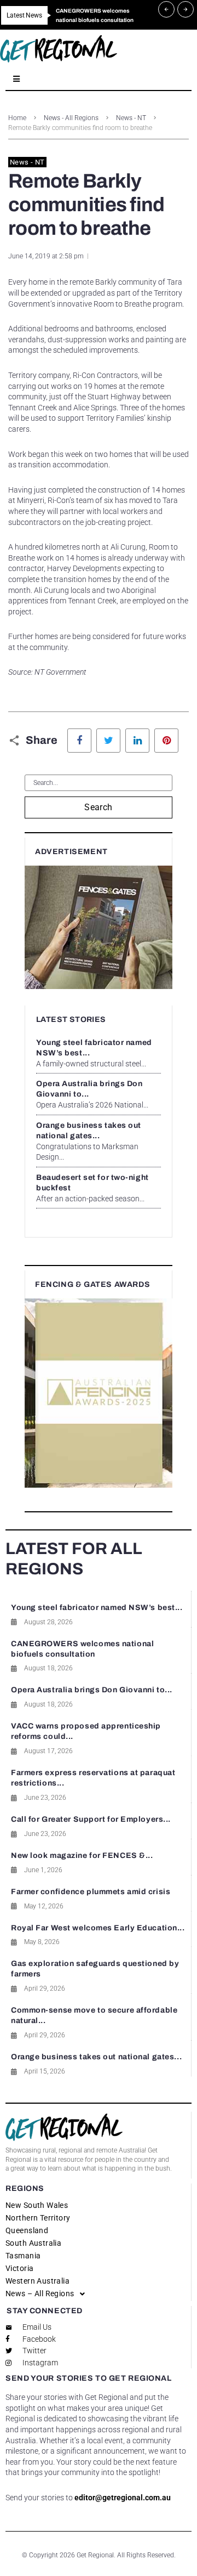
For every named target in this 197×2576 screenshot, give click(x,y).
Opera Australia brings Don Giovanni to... (92, 1690)
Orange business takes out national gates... (96, 2057)
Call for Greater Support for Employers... (91, 1819)
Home (17, 118)
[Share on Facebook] (79, 741)
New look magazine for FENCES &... (82, 1855)
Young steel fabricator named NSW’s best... (97, 1608)
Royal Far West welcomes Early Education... (98, 1928)
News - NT (131, 118)
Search (99, 807)
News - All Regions (71, 118)
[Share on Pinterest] (166, 741)
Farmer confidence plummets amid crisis (91, 1892)
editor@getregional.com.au (123, 2498)
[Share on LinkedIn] (137, 741)
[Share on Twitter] (108, 741)
